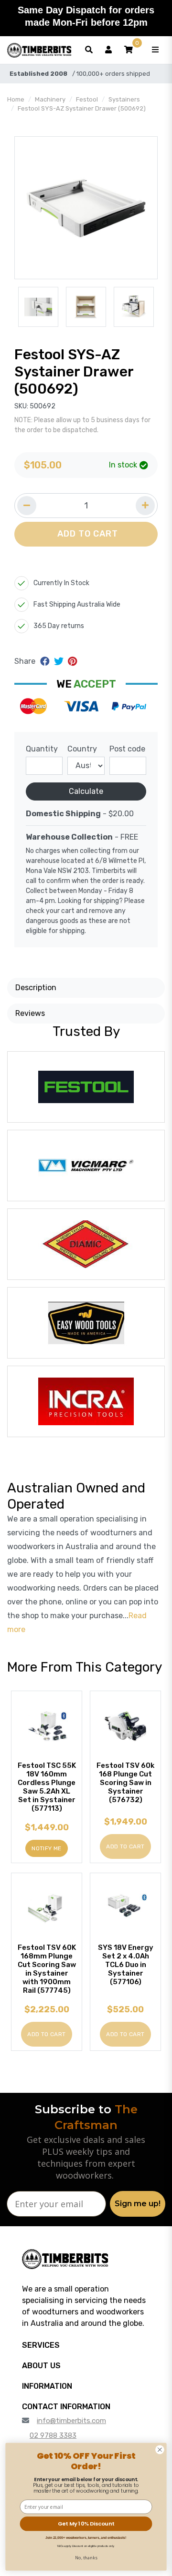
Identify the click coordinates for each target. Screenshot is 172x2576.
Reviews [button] (30, 1013)
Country (82, 749)
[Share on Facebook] (46, 661)
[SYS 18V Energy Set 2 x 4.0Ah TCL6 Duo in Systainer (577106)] (125, 1908)
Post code (127, 749)
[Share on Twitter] (60, 661)
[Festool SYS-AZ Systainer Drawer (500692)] (86, 208)
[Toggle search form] (89, 50)
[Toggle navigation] (155, 50)
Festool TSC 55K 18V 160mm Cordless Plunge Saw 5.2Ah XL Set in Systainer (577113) (47, 1787)
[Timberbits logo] (39, 50)
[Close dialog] (160, 2450)
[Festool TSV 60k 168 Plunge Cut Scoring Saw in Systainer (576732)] (125, 1726)
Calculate (86, 791)
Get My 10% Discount (86, 2524)
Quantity (42, 749)
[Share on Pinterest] (72, 661)
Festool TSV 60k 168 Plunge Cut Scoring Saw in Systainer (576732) (125, 1783)
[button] (129, 50)
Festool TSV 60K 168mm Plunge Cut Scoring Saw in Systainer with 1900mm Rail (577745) (47, 1969)
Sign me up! (138, 2204)
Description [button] (36, 988)
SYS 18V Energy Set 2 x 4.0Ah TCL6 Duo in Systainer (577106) (126, 1965)
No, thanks (86, 2557)
